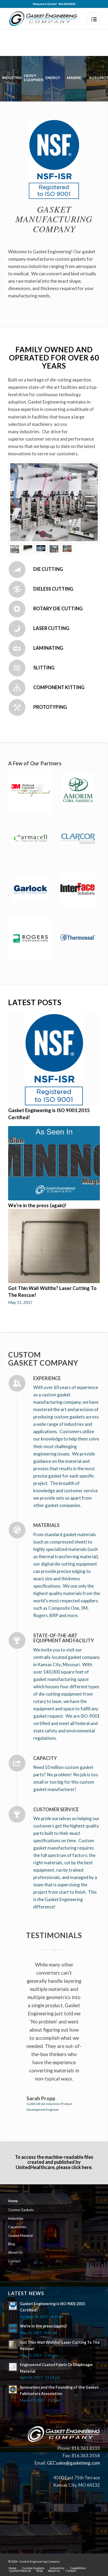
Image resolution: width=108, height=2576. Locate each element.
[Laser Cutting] (17, 629)
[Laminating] (17, 648)
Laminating (48, 648)
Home (13, 2201)
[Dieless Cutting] (17, 589)
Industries (16, 2218)
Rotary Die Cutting (58, 608)
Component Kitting (59, 687)
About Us (15, 2252)
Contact (14, 2261)
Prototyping (50, 707)
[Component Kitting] (17, 688)
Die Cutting (48, 569)
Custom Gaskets (21, 2210)
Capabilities (17, 2227)
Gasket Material (20, 2236)
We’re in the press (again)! (37, 1205)
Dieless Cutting (53, 589)
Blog (12, 2244)
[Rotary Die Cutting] (17, 609)
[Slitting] (17, 668)
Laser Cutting (51, 628)
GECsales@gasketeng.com (73, 2463)
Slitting (44, 668)
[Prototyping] (17, 708)
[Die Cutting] (17, 570)
